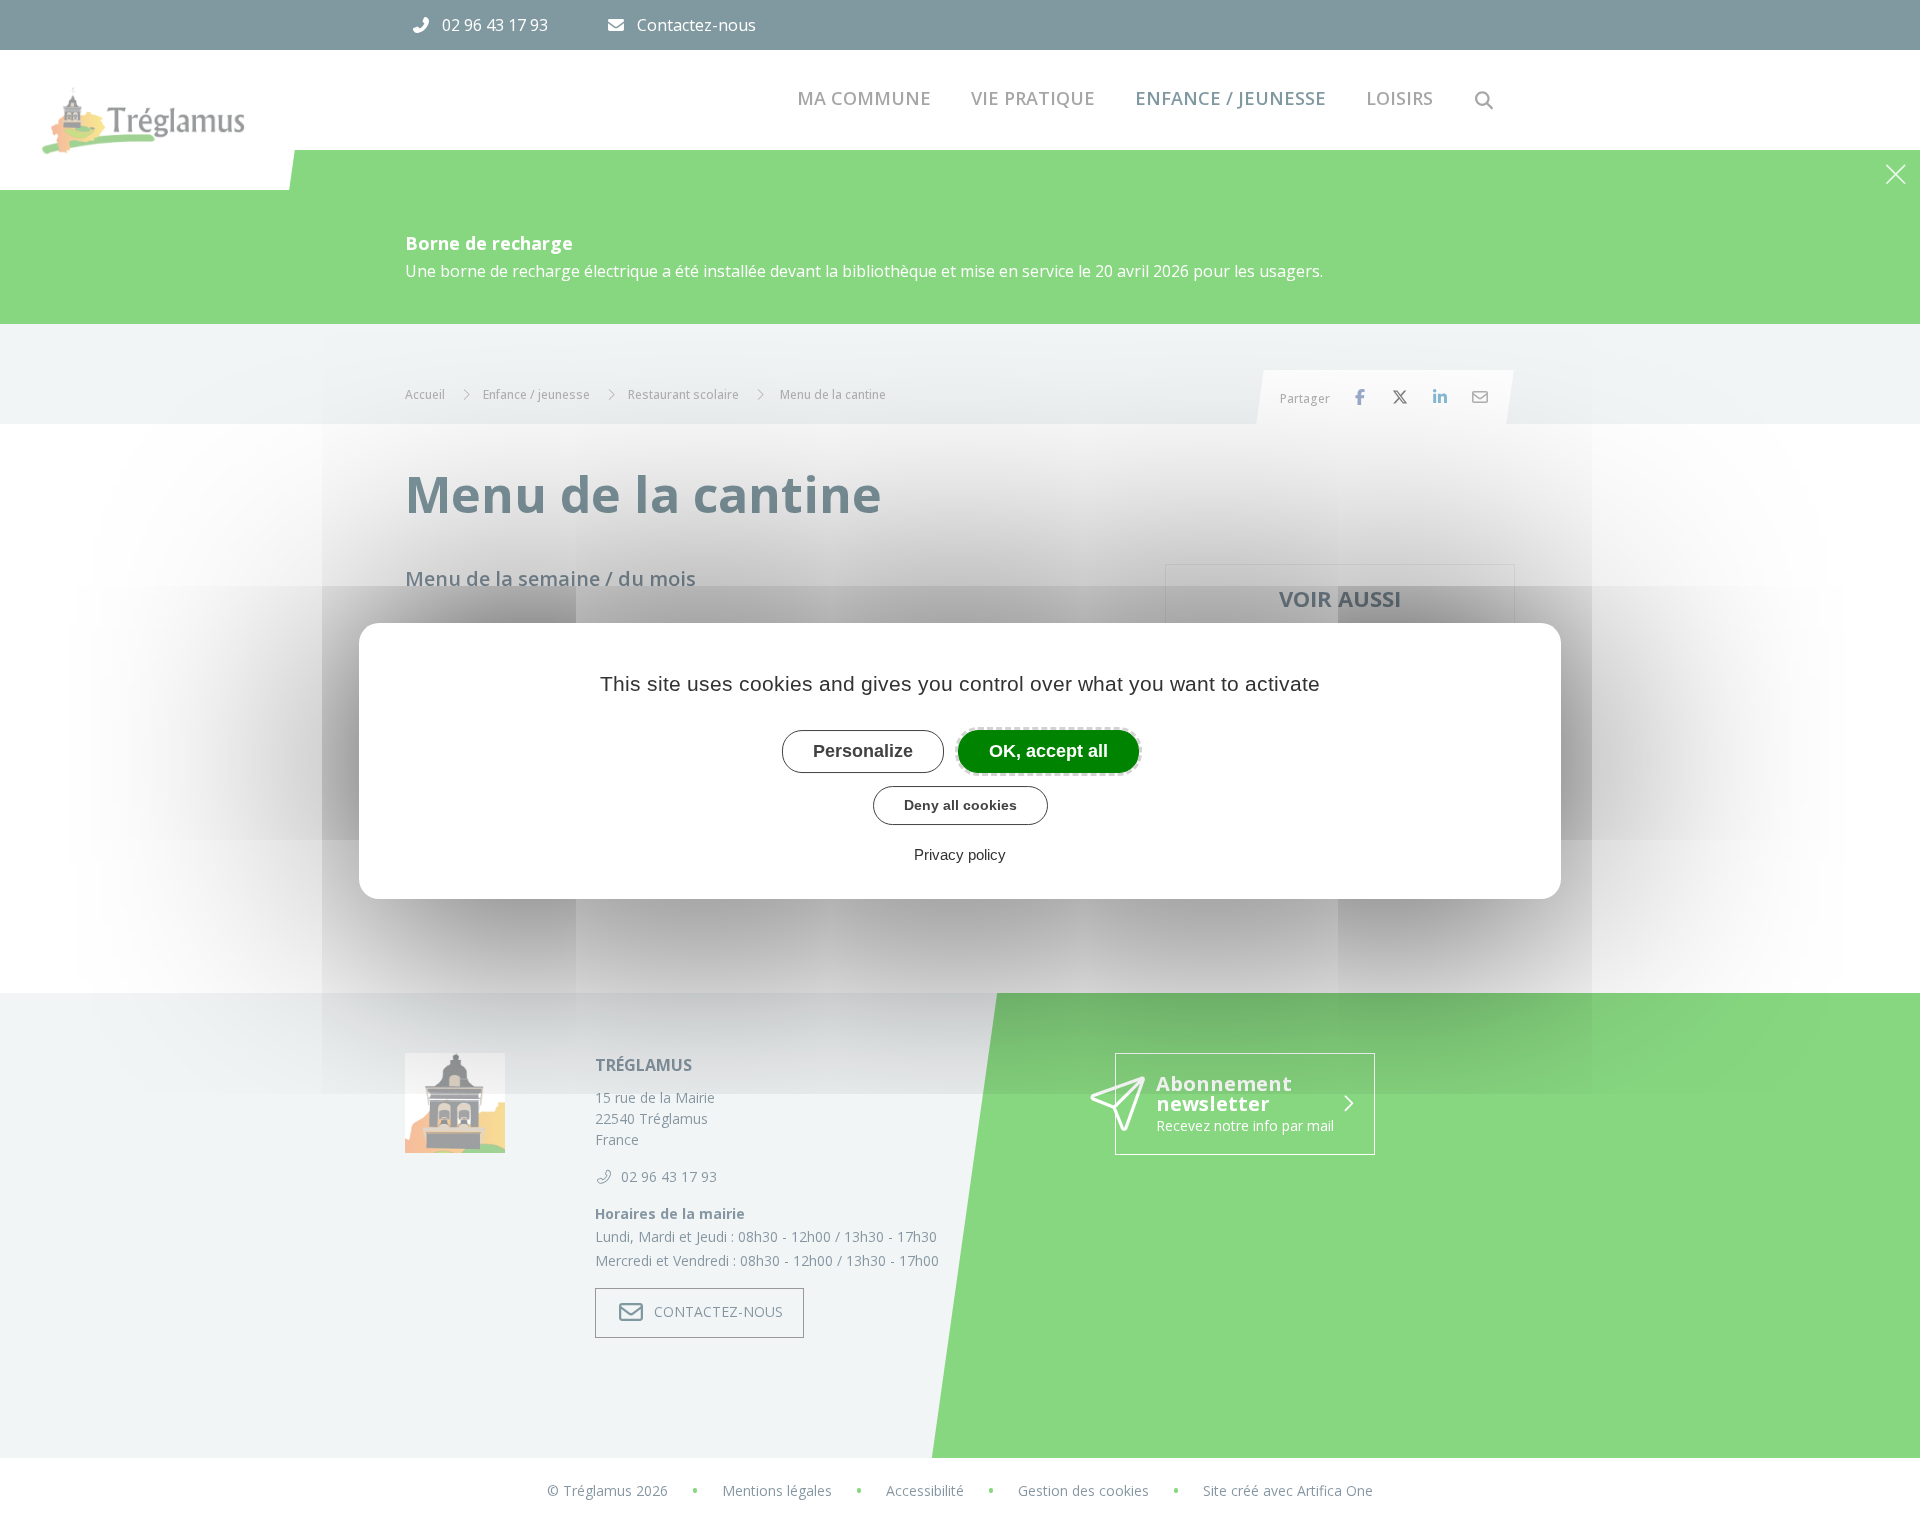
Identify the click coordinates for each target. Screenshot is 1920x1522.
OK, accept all (1048, 751)
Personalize (863, 751)
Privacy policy (960, 854)
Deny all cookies (960, 805)
